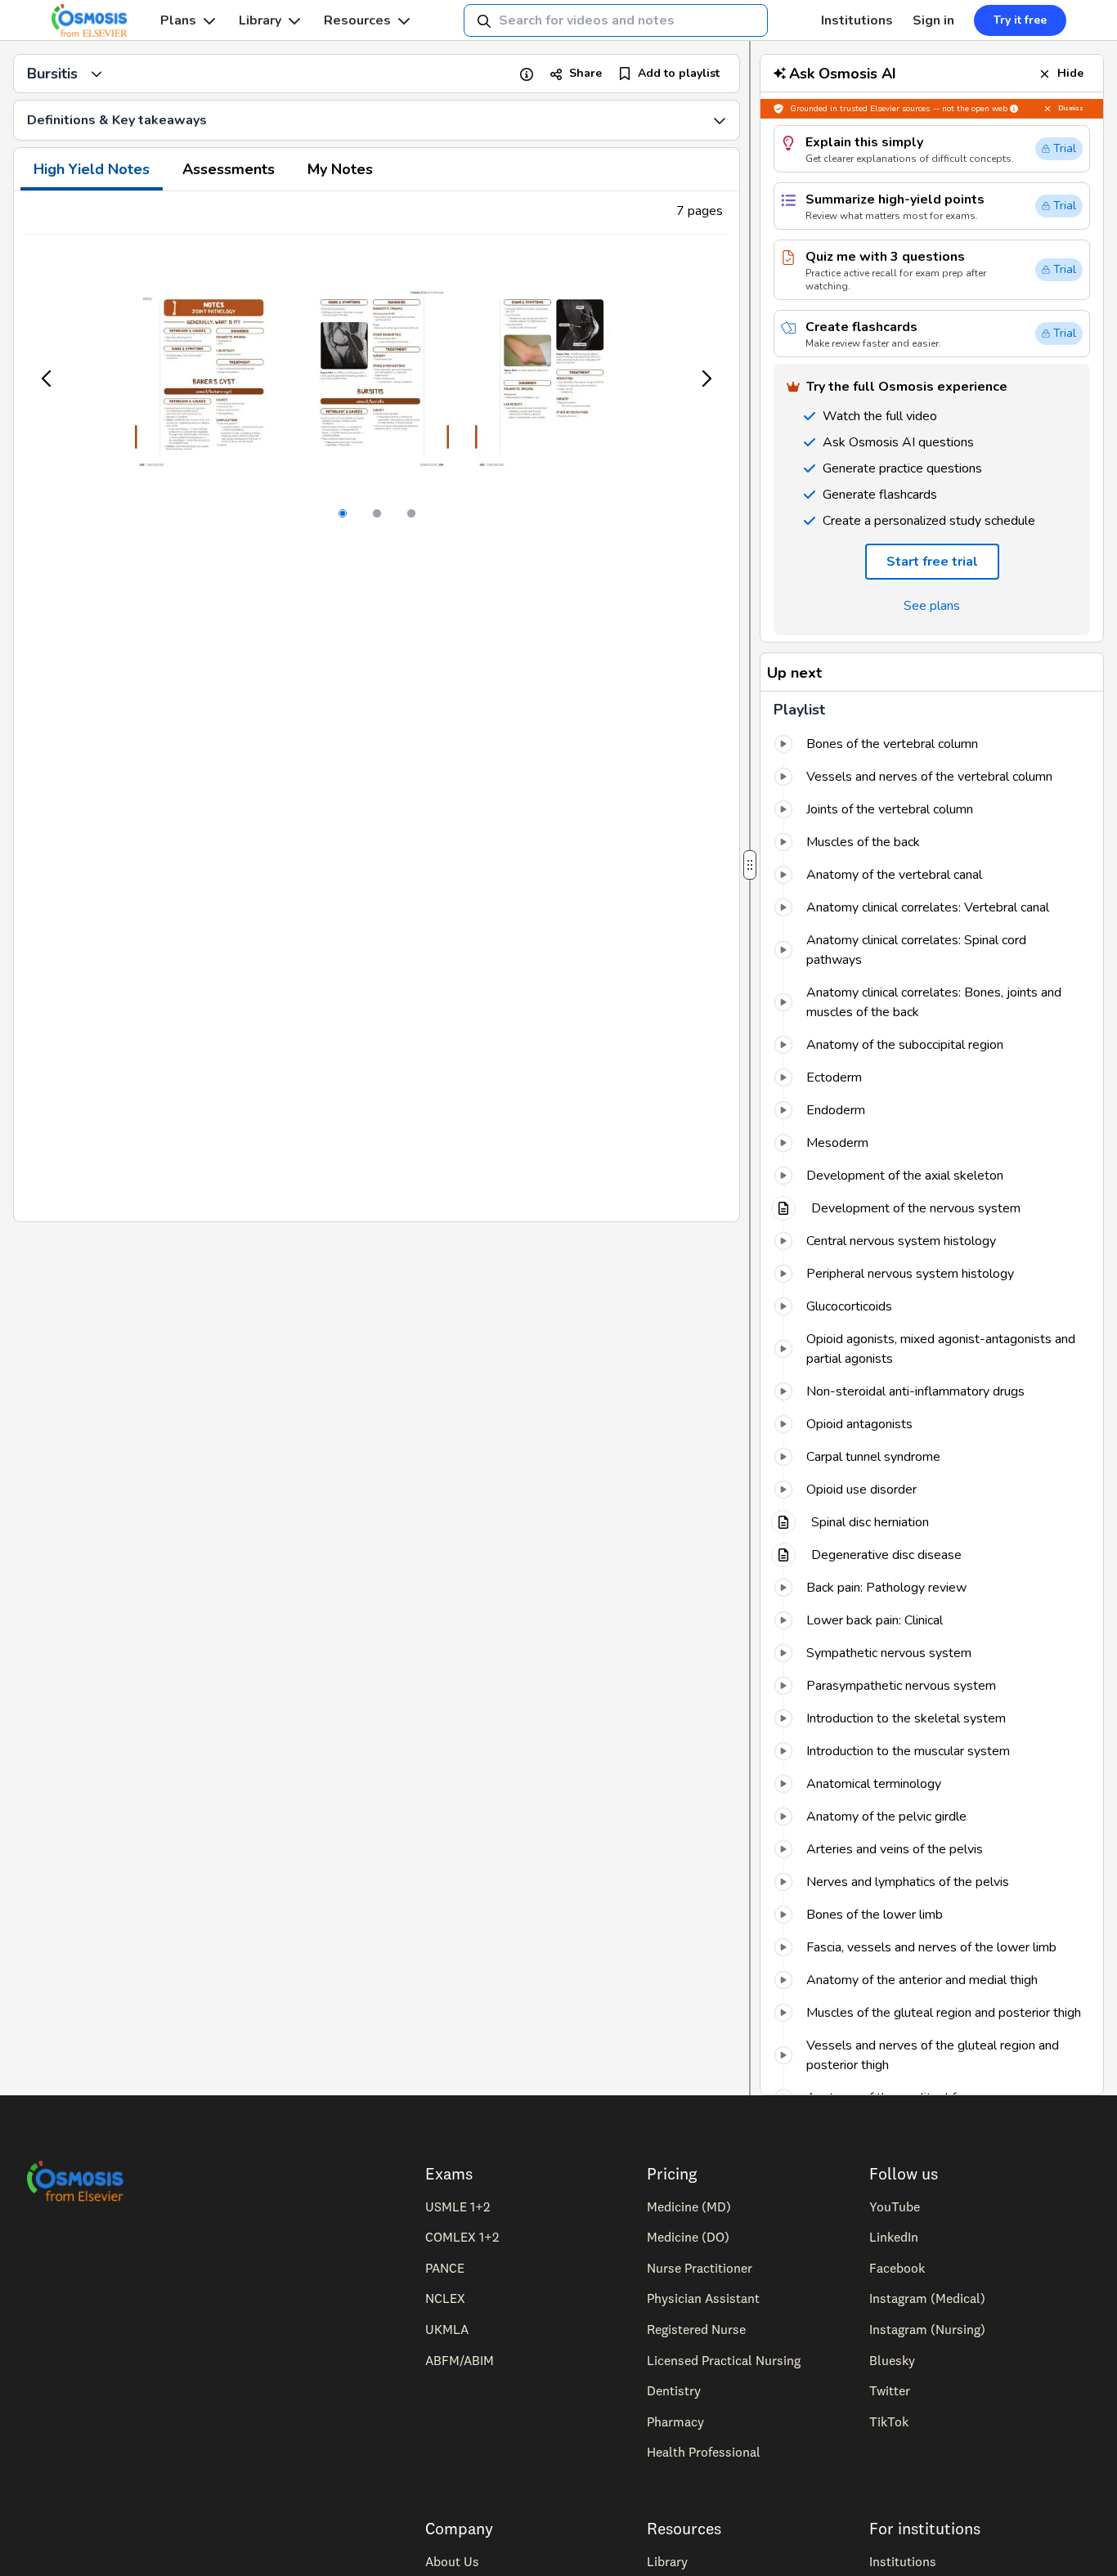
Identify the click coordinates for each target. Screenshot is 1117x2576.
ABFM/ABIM (460, 2360)
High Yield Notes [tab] (92, 169)
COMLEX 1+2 (462, 2237)
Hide (1070, 73)
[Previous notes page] (47, 379)
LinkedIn (894, 2237)
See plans (932, 606)
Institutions (857, 20)
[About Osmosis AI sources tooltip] (1014, 109)
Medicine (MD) (689, 2206)
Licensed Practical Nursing (724, 2360)
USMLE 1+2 (458, 2206)
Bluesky (892, 2360)
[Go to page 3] (411, 513)
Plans (178, 20)
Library (260, 20)
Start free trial (932, 562)
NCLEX (445, 2298)
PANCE (445, 2268)
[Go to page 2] (377, 513)
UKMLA (447, 2329)
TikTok (889, 2421)
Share (585, 73)
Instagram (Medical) (927, 2298)
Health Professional (704, 2452)
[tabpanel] (377, 706)
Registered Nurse (696, 2329)
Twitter (890, 2390)
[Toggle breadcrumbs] (96, 74)
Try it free (1020, 20)
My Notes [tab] (340, 169)
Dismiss (1071, 108)
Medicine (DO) (688, 2237)
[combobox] (616, 20)
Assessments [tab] (229, 169)
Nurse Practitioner (700, 2268)
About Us (452, 2561)
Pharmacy (675, 2421)
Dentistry (674, 2390)
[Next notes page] (706, 379)
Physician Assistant (703, 2298)
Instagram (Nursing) (927, 2329)
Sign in (933, 20)
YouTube (895, 2206)
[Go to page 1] (343, 513)
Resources (357, 20)
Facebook (897, 2268)
